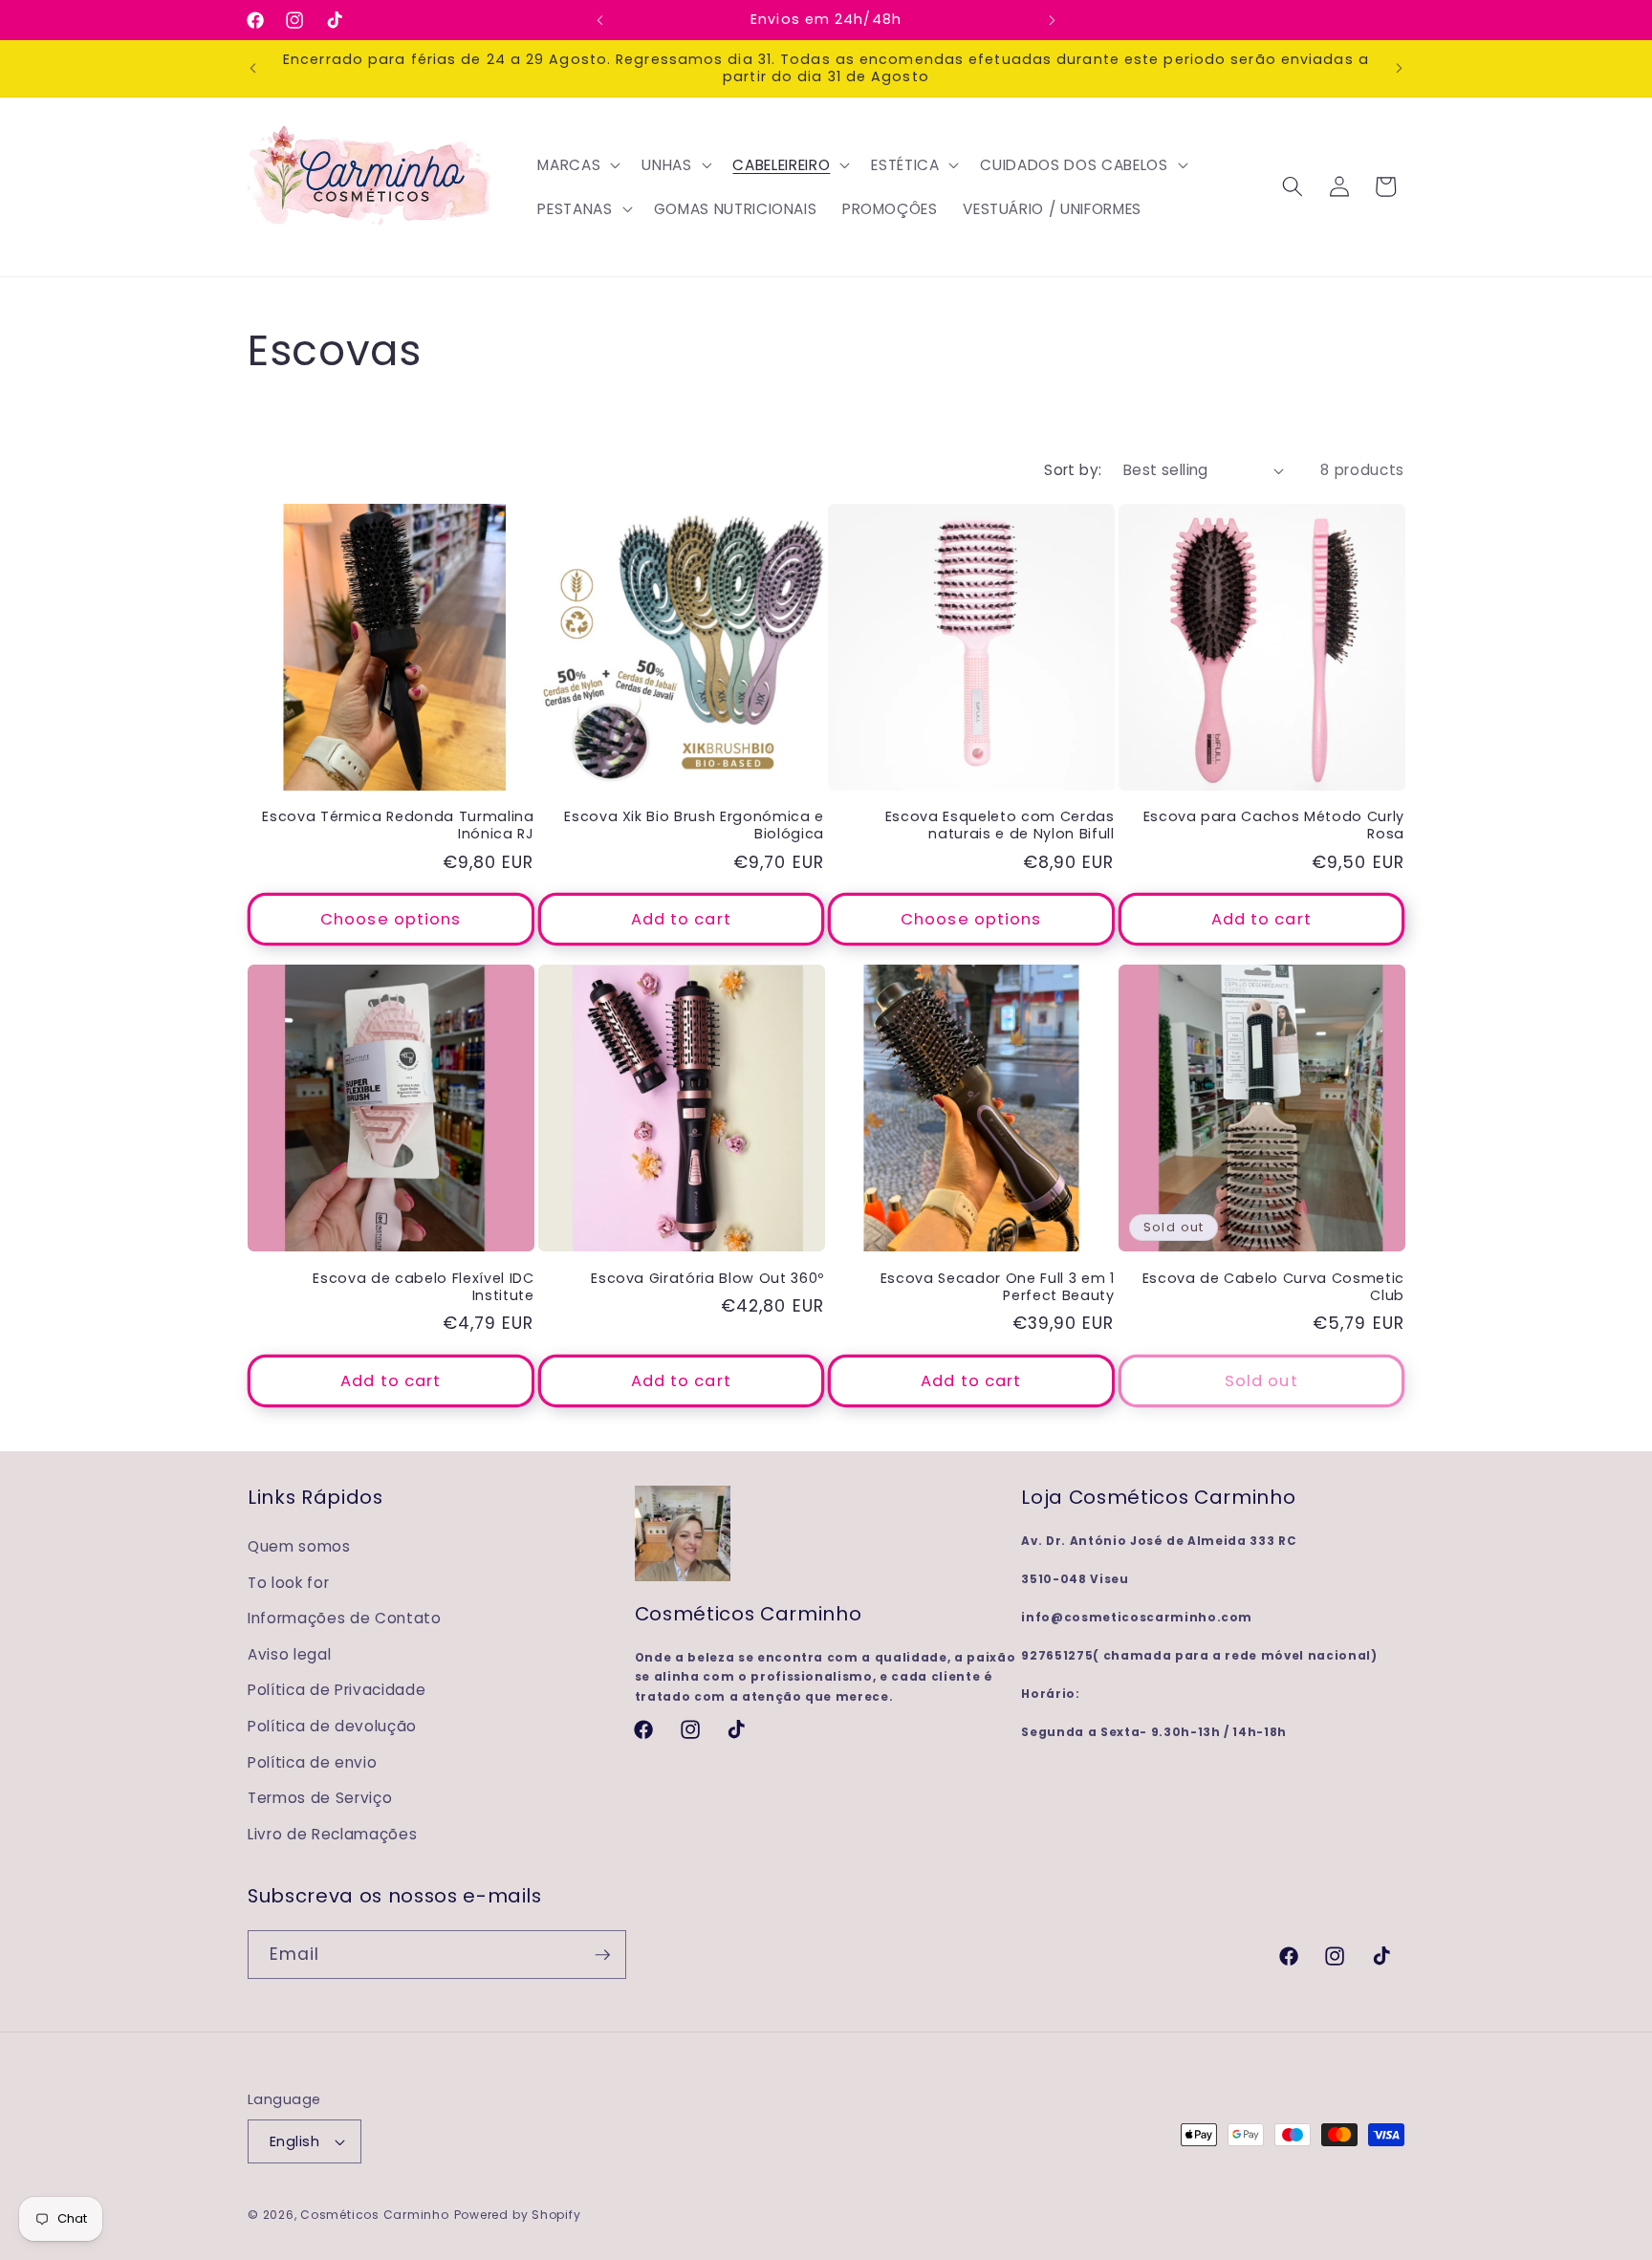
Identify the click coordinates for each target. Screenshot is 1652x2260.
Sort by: (1073, 470)
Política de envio (312, 1762)
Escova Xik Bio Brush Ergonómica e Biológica (694, 826)
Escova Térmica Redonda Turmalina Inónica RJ (398, 826)
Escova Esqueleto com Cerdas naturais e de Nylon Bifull (1000, 826)
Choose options (391, 919)
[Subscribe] (602, 1955)
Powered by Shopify (518, 2215)
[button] (577, 164)
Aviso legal (289, 1654)
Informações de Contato (345, 1618)
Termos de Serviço (320, 1798)
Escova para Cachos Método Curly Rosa (1274, 826)
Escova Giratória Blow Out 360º (707, 1278)
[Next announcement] (1053, 20)
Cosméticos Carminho (375, 2215)
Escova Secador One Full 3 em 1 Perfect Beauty (998, 1286)
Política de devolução (332, 1726)
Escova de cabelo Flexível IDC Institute (423, 1286)
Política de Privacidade (337, 1691)
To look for (288, 1583)
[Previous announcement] (600, 20)
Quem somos (299, 1546)
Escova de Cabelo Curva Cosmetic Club (1273, 1286)
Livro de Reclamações (332, 1834)
